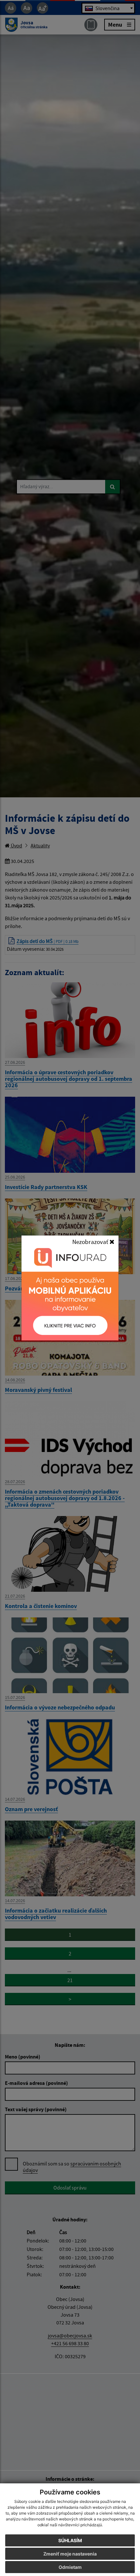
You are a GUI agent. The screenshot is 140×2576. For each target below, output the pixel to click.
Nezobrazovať (91, 1242)
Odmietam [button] (70, 2567)
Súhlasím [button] (70, 2540)
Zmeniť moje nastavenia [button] (70, 2554)
